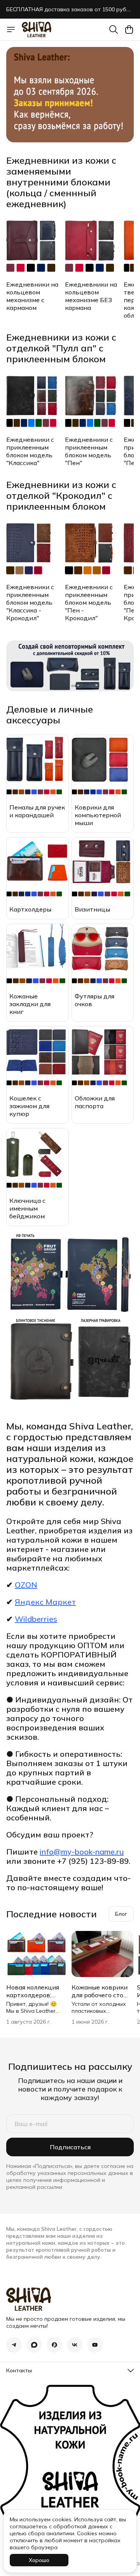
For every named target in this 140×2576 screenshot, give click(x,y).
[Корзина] (129, 29)
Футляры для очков (94, 1000)
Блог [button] (121, 1914)
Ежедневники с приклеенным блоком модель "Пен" (89, 451)
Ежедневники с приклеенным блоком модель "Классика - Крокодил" (30, 602)
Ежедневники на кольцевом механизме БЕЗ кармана (91, 296)
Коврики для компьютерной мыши (98, 815)
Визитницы (92, 909)
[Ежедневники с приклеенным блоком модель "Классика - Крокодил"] (34, 549)
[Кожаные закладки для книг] (38, 955)
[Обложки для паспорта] (103, 1057)
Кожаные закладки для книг (30, 1004)
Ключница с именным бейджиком (27, 1208)
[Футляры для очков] (103, 955)
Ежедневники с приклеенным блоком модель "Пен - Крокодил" (89, 602)
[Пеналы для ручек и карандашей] (38, 766)
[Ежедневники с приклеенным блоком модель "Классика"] (34, 401)
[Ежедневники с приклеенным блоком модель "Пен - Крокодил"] (93, 549)
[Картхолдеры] (38, 868)
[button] (14, 2345)
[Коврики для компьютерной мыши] (103, 766)
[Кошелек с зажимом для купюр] (38, 1057)
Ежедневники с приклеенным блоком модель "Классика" (30, 451)
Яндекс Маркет (45, 1602)
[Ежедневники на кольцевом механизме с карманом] (34, 246)
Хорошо (39, 2560)
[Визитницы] (103, 868)
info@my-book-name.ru (82, 1852)
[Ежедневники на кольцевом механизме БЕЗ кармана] (93, 246)
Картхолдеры (30, 909)
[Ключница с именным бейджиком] (38, 1159)
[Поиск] (114, 29)
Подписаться (70, 2147)
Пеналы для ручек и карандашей (37, 811)
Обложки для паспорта (95, 1102)
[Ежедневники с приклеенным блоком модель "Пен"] (93, 401)
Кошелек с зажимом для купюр (29, 1106)
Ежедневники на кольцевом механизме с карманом (32, 296)
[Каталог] (11, 29)
